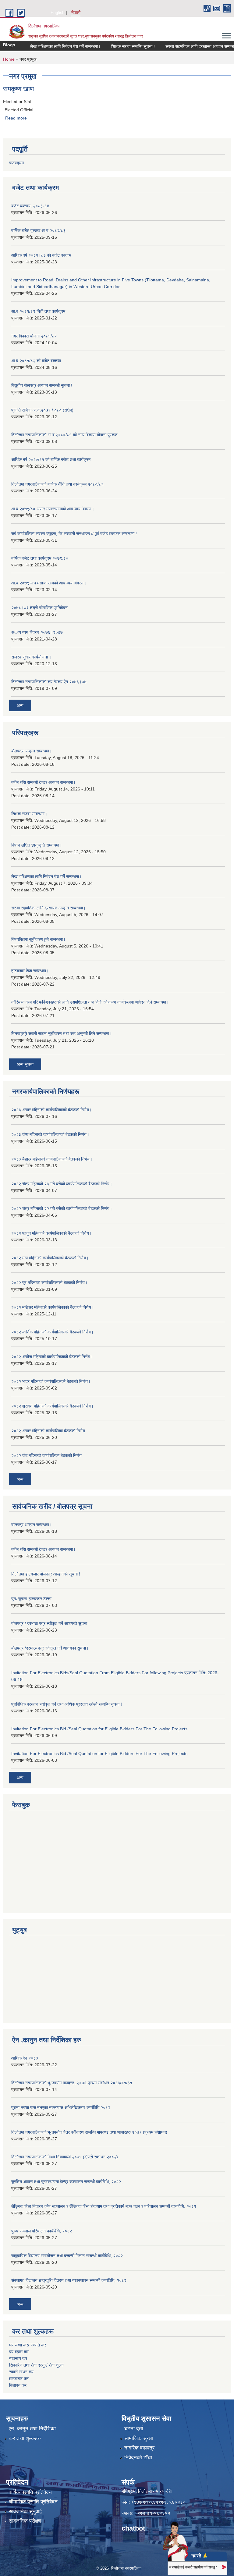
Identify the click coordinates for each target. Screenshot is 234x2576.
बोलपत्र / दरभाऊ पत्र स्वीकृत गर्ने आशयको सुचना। (51, 1623)
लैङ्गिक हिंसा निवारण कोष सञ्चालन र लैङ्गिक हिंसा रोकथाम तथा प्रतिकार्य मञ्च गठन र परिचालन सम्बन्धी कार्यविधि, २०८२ (104, 2206)
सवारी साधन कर (21, 2372)
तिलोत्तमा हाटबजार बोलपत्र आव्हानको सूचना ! (46, 1574)
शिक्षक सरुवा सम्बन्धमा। (29, 814)
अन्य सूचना (25, 1064)
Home (9, 59)
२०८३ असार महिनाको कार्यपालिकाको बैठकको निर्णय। (51, 1110)
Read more (16, 118)
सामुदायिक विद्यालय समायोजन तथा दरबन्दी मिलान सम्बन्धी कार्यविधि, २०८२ (67, 2256)
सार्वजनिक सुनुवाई (25, 2512)
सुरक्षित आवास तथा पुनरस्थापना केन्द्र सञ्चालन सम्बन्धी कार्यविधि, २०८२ (66, 2182)
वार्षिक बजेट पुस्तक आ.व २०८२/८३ (38, 230)
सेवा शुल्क (56, 2365)
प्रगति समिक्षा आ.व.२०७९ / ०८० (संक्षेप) (42, 410)
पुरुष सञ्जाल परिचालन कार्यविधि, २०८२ (42, 2231)
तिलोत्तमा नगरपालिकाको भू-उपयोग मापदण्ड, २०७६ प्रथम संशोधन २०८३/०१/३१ (72, 2083)
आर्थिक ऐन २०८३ (25, 2058)
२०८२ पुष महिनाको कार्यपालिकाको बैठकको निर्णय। (49, 1283)
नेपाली (76, 12)
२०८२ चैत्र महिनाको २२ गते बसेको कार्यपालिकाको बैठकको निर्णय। (62, 1208)
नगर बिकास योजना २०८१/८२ (34, 336)
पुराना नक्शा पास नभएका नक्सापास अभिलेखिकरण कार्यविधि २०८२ (61, 2107)
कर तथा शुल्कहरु (25, 2438)
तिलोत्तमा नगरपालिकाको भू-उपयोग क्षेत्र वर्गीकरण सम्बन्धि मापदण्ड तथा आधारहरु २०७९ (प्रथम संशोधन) (89, 2132)
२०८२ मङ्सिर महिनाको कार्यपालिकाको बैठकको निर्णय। (53, 1307)
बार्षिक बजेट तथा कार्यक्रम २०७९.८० (40, 558)
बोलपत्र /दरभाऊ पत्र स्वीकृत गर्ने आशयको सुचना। (50, 1648)
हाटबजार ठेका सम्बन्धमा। (30, 971)
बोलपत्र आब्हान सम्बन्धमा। (32, 751)
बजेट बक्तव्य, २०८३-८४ (30, 206)
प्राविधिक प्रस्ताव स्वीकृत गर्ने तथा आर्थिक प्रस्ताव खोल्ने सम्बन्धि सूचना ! (67, 1704)
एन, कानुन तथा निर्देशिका (32, 2429)
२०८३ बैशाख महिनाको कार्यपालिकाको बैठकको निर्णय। (52, 1159)
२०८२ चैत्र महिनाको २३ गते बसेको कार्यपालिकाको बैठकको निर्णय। (62, 1184)
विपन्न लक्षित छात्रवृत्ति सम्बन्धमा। (37, 845)
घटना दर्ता (134, 2429)
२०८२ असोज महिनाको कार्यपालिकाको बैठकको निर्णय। (52, 1357)
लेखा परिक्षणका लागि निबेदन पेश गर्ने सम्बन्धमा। (50, 46)
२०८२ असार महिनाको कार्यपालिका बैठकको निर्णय (48, 1431)
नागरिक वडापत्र (139, 2448)
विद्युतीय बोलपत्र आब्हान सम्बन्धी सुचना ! (42, 385)
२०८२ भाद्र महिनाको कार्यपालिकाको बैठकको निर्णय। (51, 1381)
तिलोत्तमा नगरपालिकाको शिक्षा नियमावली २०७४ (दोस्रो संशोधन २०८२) (65, 2157)
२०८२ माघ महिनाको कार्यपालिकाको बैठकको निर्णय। (50, 1258)
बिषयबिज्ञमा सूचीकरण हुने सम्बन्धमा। (38, 939)
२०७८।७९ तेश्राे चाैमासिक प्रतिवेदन (39, 608)
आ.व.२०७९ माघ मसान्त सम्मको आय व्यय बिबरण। (49, 583)
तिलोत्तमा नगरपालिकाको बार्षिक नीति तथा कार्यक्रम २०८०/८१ (57, 484)
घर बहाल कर (19, 2352)
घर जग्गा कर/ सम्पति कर (28, 2345)
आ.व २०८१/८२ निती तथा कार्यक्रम (38, 311)
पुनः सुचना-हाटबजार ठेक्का (31, 1599)
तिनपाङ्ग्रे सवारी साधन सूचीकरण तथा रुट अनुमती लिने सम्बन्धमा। (62, 1033)
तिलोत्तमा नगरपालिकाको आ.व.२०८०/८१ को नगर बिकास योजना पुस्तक (64, 435)
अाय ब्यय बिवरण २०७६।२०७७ (37, 632)
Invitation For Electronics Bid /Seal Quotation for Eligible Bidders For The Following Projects (99, 1729)
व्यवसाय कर (18, 2358)
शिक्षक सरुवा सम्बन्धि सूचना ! (117, 46)
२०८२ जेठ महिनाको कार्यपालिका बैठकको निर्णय (46, 1455)
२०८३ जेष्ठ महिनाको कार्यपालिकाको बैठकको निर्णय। (50, 1134)
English (58, 12)
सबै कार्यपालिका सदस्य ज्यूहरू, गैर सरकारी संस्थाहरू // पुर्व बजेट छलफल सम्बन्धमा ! (74, 533)
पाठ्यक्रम (16, 163)
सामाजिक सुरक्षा (139, 2438)
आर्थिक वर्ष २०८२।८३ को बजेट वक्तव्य (41, 255)
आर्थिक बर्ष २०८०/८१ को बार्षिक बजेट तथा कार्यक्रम (51, 459)
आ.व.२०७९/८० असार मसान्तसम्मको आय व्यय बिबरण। (53, 509)
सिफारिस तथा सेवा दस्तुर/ (29, 2365)
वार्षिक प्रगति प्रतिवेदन (30, 2492)
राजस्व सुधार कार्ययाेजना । (32, 657)
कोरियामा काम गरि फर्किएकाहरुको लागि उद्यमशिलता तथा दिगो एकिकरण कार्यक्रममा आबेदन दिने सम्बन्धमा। (90, 1002)
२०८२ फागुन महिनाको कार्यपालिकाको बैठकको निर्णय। (51, 1233)
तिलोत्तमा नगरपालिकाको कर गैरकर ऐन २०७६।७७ (49, 682)
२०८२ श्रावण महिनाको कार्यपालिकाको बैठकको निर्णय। (52, 1406)
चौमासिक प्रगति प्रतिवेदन (33, 2502)
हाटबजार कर (19, 2378)
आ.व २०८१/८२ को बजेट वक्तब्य (36, 361)
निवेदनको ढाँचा (138, 2458)
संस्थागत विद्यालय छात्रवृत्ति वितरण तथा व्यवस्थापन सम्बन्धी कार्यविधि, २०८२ (69, 2280)
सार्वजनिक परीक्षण (25, 2521)
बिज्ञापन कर (18, 2385)
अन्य (20, 705)
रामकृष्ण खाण (18, 89)
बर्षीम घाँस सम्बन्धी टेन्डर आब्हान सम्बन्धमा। (43, 782)
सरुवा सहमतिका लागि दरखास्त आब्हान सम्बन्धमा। (187, 46)
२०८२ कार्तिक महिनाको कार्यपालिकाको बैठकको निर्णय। (52, 1332)
